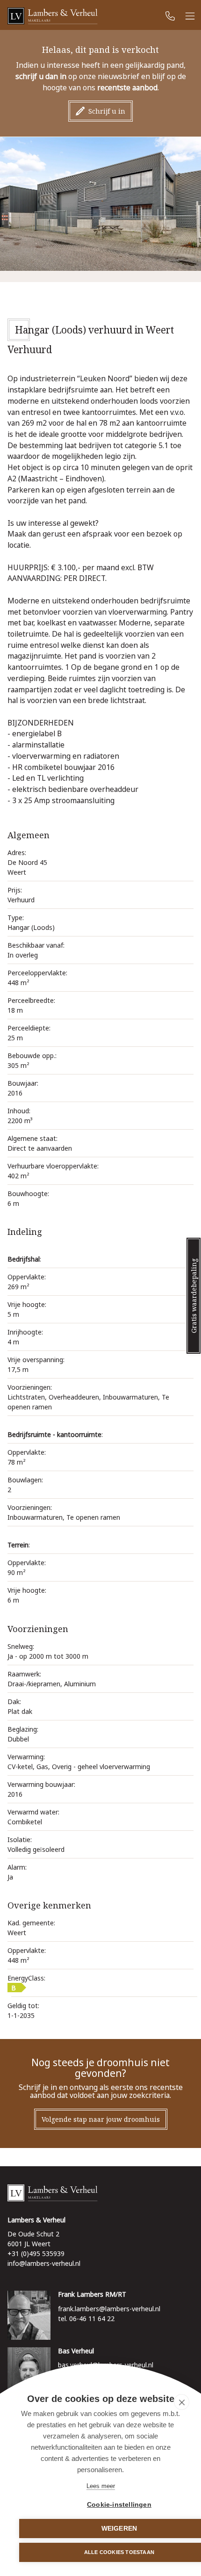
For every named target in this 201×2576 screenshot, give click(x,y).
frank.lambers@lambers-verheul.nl (109, 2309)
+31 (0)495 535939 (36, 2253)
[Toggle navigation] (190, 17)
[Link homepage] (100, 2193)
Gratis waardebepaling (194, 1296)
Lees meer (101, 2486)
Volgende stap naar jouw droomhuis (101, 2119)
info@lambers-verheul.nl (44, 2263)
